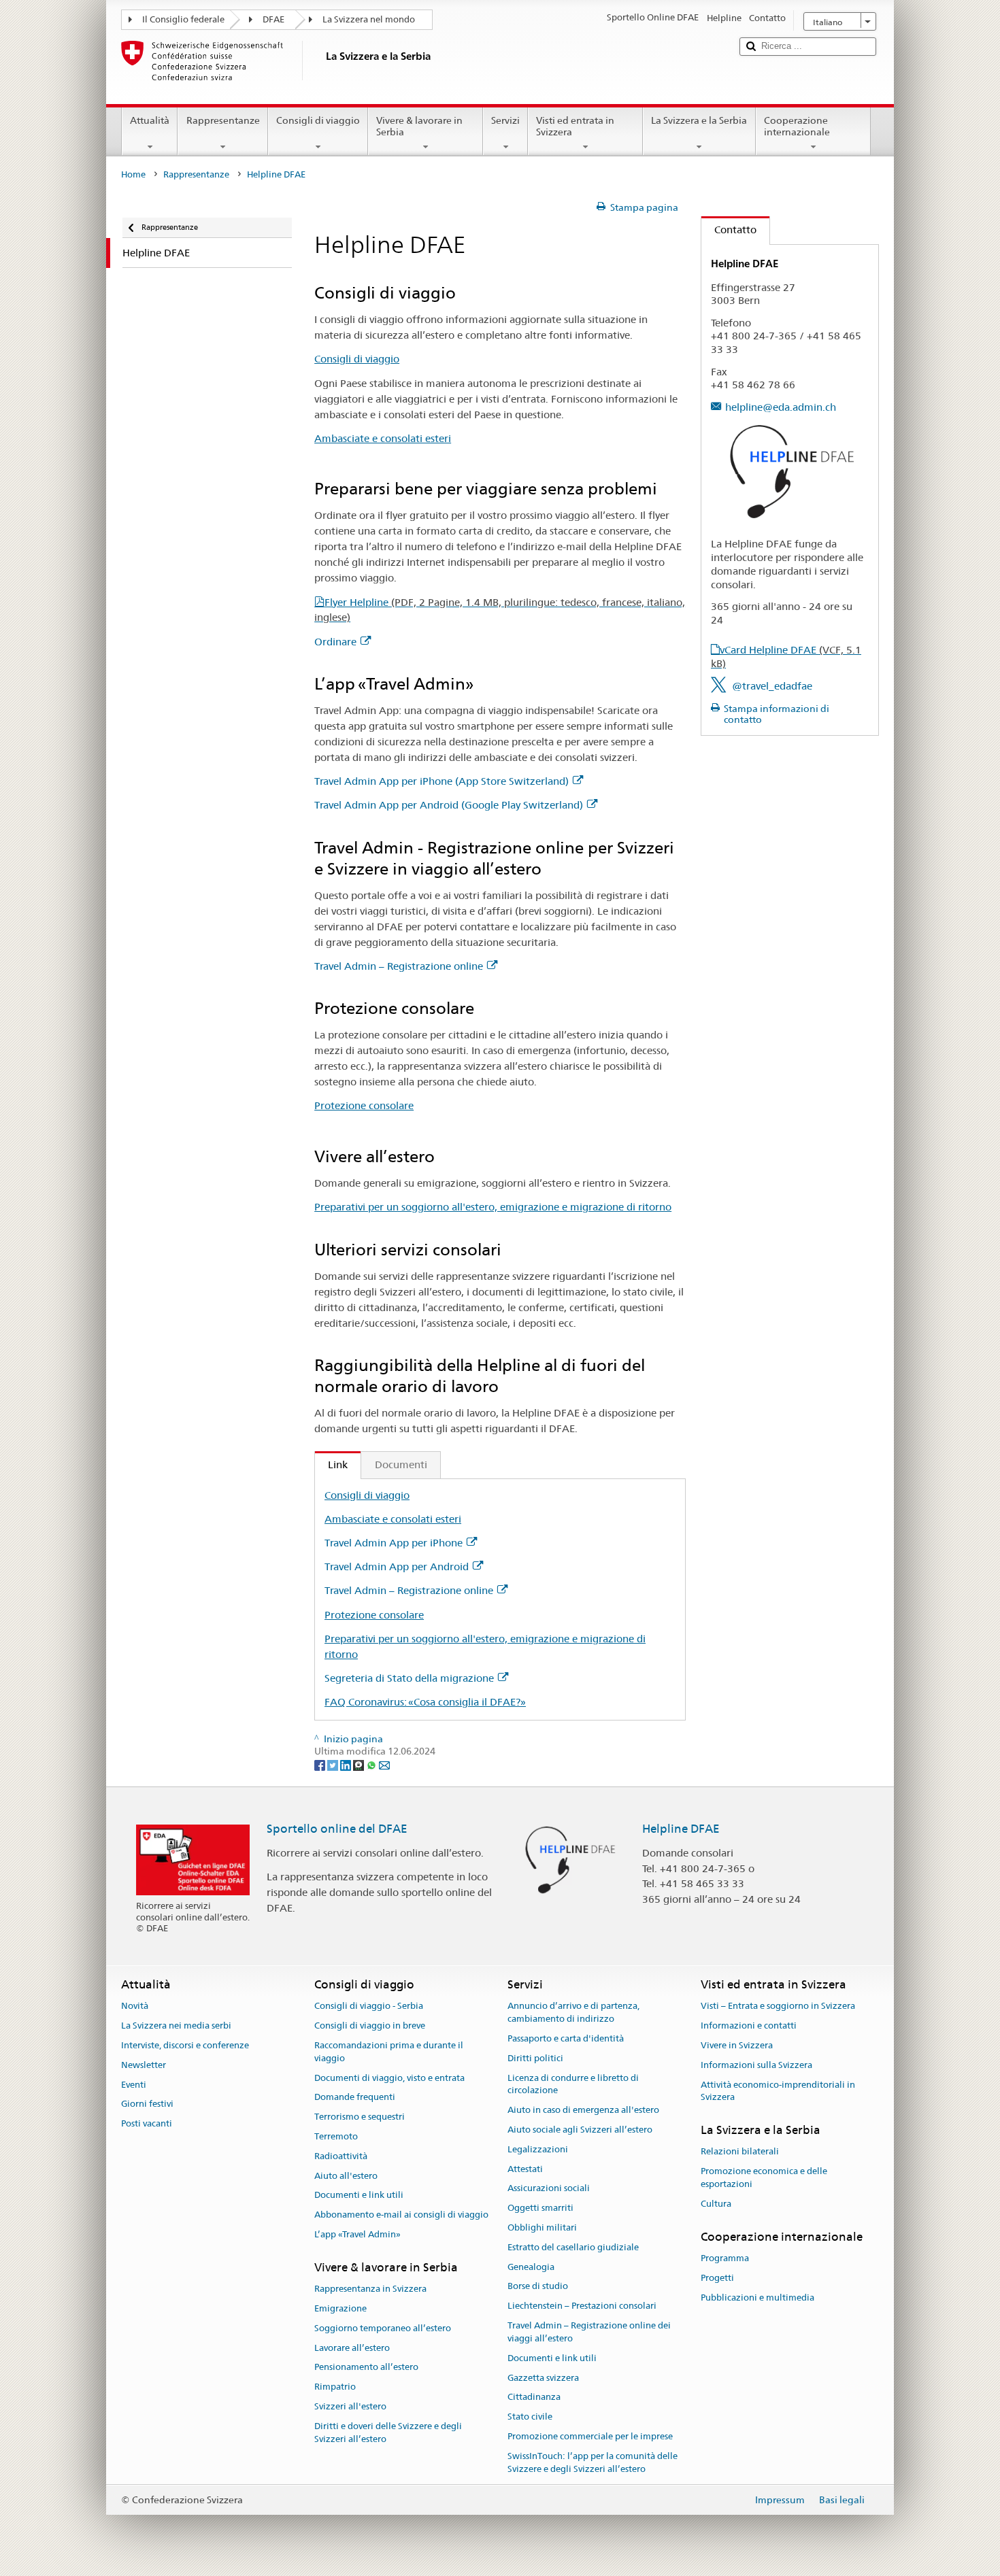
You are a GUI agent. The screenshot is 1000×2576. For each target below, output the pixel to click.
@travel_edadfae (772, 686)
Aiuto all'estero (346, 2176)
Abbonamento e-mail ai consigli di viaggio (401, 2215)
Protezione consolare (364, 1105)
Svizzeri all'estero (350, 2406)
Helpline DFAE (681, 1829)
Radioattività (341, 2156)
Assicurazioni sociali (549, 2189)
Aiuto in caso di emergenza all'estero (583, 2110)
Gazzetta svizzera (543, 2378)
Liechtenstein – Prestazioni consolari (582, 2306)
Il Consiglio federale (183, 19)
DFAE (273, 19)
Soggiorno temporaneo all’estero (383, 2328)
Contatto (729, 230)
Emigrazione (340, 2308)
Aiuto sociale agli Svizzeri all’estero (580, 2130)
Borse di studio (538, 2287)
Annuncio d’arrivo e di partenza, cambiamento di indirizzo (573, 2013)
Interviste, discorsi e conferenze (185, 2045)
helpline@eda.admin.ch (781, 407)
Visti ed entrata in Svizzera (575, 126)
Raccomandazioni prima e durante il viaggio (389, 2052)
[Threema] (360, 1764)
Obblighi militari (542, 2227)
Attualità (150, 120)
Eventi (134, 2085)
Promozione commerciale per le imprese (590, 2436)
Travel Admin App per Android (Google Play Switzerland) (449, 805)
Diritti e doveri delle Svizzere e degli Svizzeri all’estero (388, 2433)
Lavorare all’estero (352, 2348)
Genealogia (531, 2267)
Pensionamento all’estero (366, 2368)
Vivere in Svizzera (737, 2045)
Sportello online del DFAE (337, 1829)
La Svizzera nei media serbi (176, 2026)
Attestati (525, 2169)
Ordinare (335, 642)
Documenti (401, 1464)
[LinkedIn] (347, 1764)
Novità (135, 2006)
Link (331, 1464)
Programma (725, 2258)
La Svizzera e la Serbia (699, 120)
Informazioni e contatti (749, 2026)
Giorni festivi (147, 2104)
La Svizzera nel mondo (369, 19)
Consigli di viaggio (318, 120)
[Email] (384, 1764)
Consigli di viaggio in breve (370, 2026)
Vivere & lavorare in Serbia (419, 126)
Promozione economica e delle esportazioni (764, 2177)
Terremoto (336, 2136)
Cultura (716, 2204)
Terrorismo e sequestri (360, 2117)
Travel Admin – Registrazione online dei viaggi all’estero (589, 2332)
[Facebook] (321, 1764)
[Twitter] (334, 1764)
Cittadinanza (534, 2397)
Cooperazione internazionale (797, 126)
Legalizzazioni (538, 2149)
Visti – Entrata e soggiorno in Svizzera (778, 2006)
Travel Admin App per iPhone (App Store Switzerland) (441, 781)
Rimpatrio (335, 2387)
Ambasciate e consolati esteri (383, 438)
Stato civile (530, 2417)
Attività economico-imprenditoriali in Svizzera (778, 2091)
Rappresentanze (223, 120)
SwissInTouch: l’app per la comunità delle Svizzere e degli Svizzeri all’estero (593, 2462)
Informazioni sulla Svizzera (756, 2065)
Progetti (717, 2278)
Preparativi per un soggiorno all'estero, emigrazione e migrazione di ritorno (493, 1207)
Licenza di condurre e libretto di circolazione (573, 2084)
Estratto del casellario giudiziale (573, 2247)
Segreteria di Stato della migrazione (409, 1678)
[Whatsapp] (372, 1764)
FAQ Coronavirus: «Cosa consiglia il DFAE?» (425, 1702)
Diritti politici (535, 2058)
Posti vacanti (147, 2123)
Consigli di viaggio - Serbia (369, 2006)
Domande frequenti (355, 2098)
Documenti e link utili (359, 2196)
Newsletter (144, 2065)
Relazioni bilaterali (740, 2152)
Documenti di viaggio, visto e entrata (389, 2078)
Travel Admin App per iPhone (394, 1543)
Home (133, 174)
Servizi (505, 120)
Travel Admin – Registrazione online (399, 966)
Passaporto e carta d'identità (566, 2038)
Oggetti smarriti (540, 2208)
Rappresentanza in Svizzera (370, 2289)
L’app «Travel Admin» (357, 2234)
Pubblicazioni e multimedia (757, 2298)
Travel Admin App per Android (397, 1566)
